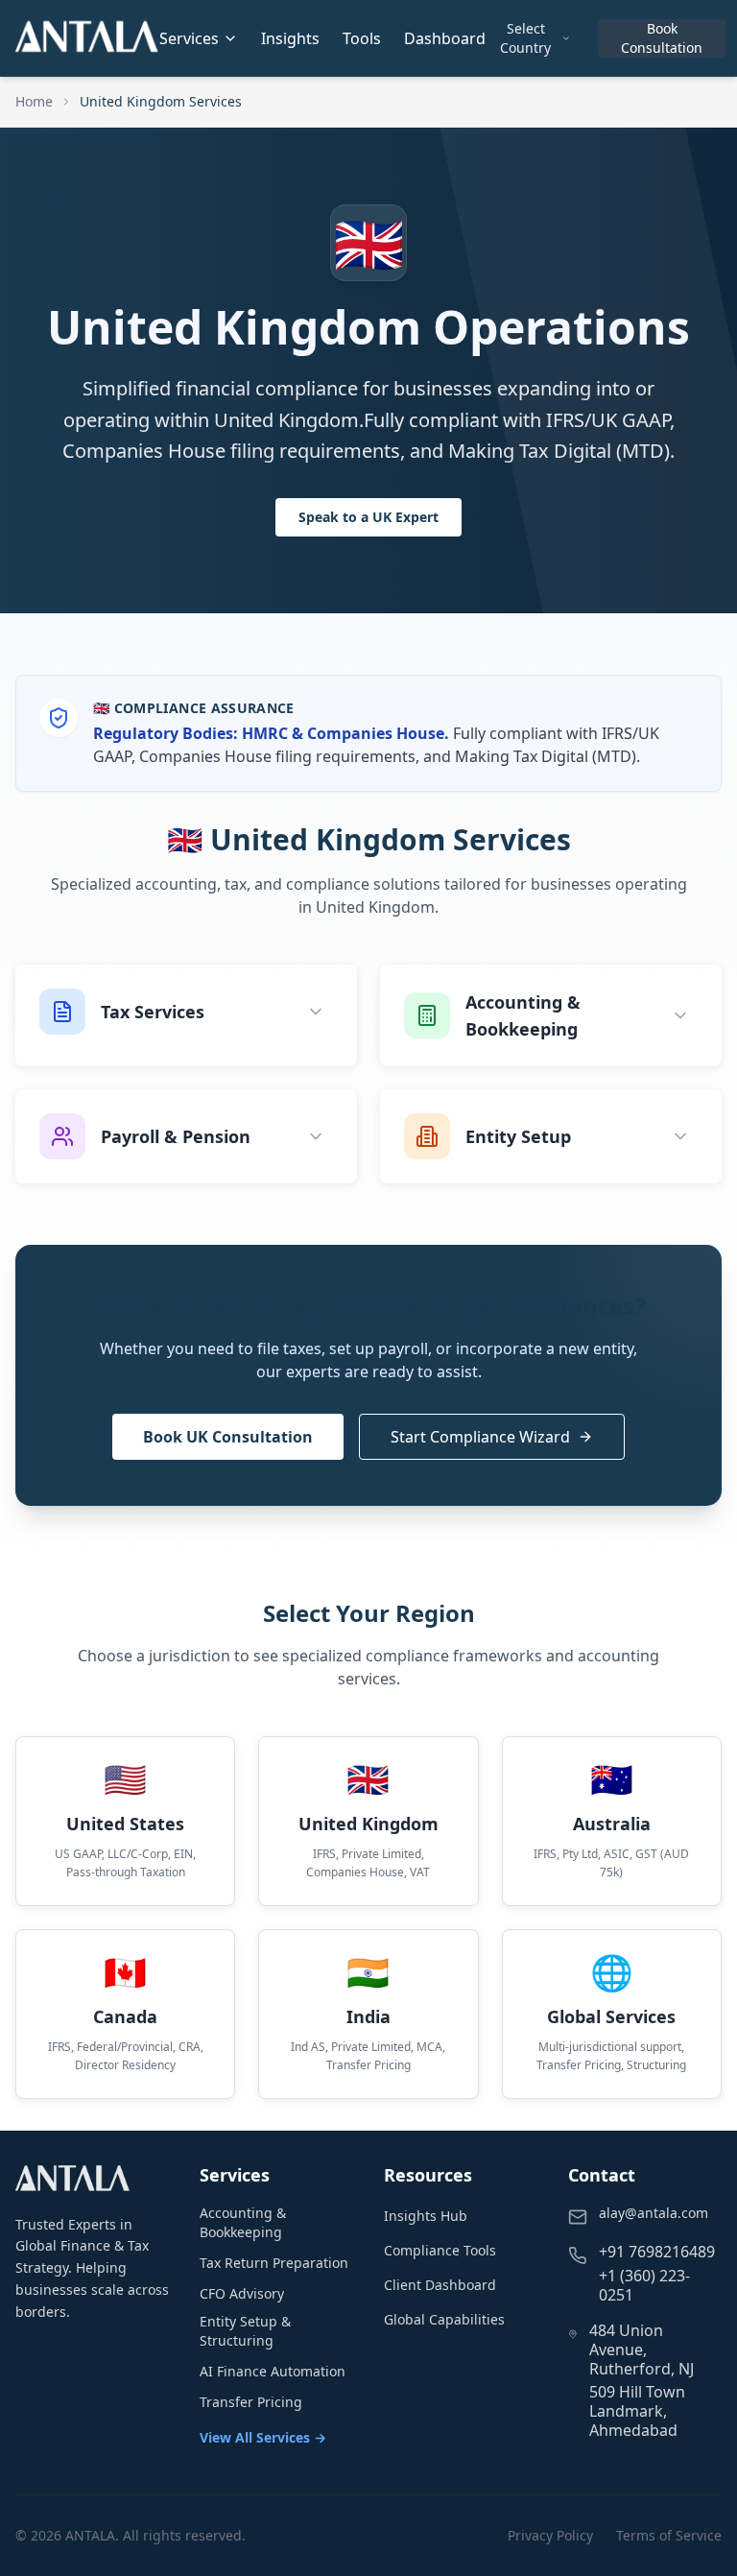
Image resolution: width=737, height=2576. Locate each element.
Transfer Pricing (251, 2402)
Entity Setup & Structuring (245, 2331)
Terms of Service (669, 2535)
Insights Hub (426, 2216)
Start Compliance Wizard (480, 1437)
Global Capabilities (444, 2319)
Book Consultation (662, 38)
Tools (362, 38)
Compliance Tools (440, 2250)
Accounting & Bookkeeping (243, 2222)
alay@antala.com (654, 2213)
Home (34, 101)
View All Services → (263, 2437)
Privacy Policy (550, 2535)
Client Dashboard (440, 2285)
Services (189, 38)
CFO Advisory (242, 2293)
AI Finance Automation (273, 2371)
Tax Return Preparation (274, 2263)
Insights (290, 38)
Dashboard (445, 38)
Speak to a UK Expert (368, 517)
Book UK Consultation (228, 1437)
